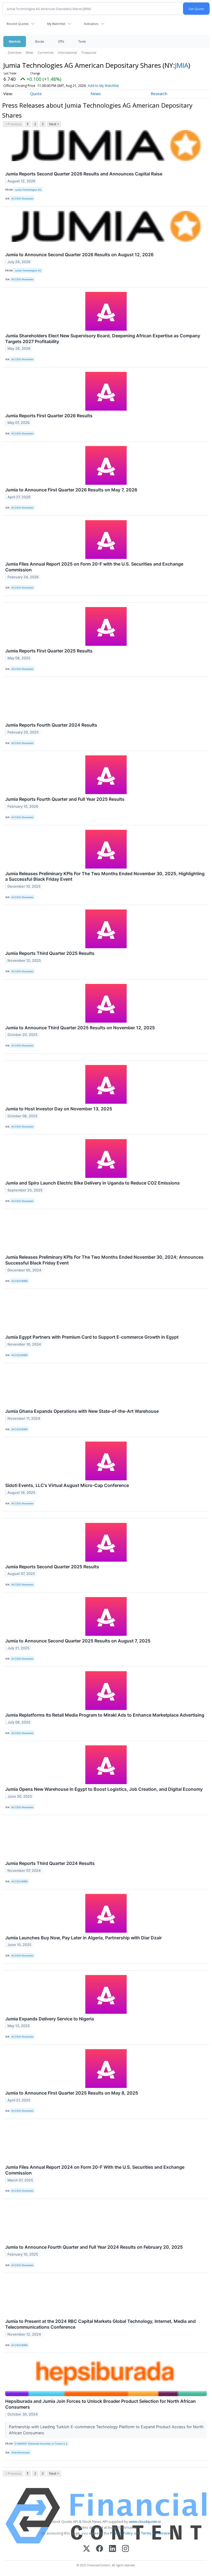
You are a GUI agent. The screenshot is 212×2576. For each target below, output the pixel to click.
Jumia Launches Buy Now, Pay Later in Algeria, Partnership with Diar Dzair (84, 1938)
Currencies (46, 52)
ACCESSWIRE (19, 1281)
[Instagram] (125, 2549)
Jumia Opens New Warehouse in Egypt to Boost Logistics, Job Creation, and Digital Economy (104, 1789)
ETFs (61, 41)
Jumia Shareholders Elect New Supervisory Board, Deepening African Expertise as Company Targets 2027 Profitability (103, 339)
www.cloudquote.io (145, 2521)
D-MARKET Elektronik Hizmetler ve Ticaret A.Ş (41, 2444)
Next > (54, 124)
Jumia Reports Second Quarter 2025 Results (52, 1567)
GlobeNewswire (20, 2452)
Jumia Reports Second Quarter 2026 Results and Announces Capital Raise (84, 174)
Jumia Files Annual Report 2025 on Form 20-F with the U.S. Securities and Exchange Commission (94, 567)
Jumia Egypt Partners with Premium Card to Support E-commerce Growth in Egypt (92, 1337)
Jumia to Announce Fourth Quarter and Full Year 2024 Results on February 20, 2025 (94, 2247)
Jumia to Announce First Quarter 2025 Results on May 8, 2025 (72, 2093)
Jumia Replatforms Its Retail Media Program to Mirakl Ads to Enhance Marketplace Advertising (105, 1715)
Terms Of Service (156, 2533)
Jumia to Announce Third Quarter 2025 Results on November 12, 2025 (80, 1028)
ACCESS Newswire (22, 199)
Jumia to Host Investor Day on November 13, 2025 (59, 1109)
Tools (82, 41)
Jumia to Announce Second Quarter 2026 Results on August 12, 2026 (79, 255)
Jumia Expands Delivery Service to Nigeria (50, 2019)
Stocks (39, 41)
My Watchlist (56, 24)
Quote (36, 94)
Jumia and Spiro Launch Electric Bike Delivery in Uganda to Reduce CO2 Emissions (92, 1183)
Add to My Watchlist (103, 86)
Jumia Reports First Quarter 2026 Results (49, 416)
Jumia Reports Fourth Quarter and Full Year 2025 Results (65, 799)
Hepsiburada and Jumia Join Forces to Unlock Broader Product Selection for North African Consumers (100, 2404)
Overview (14, 52)
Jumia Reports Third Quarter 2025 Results (50, 953)
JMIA (182, 65)
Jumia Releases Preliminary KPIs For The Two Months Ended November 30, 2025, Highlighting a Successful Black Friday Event (105, 876)
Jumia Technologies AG (28, 190)
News (29, 52)
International (67, 52)
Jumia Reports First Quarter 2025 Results (49, 651)
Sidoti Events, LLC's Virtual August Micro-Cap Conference (67, 1485)
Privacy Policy (121, 2533)
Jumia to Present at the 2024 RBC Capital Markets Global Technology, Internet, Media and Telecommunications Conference (100, 2324)
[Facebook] (100, 2549)
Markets (15, 41)
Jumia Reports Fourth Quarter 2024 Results (51, 725)
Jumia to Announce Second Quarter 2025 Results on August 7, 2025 (78, 1641)
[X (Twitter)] (87, 2549)
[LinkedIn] (112, 2549)
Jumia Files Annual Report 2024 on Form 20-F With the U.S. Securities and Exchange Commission (95, 2170)
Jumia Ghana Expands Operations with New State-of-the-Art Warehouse (82, 1411)
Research (159, 94)
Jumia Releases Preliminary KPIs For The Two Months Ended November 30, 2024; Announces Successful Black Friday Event (104, 1260)
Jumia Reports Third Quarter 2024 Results (50, 1863)
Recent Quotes (18, 24)
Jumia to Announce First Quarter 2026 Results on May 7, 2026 (71, 490)
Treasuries (89, 52)
